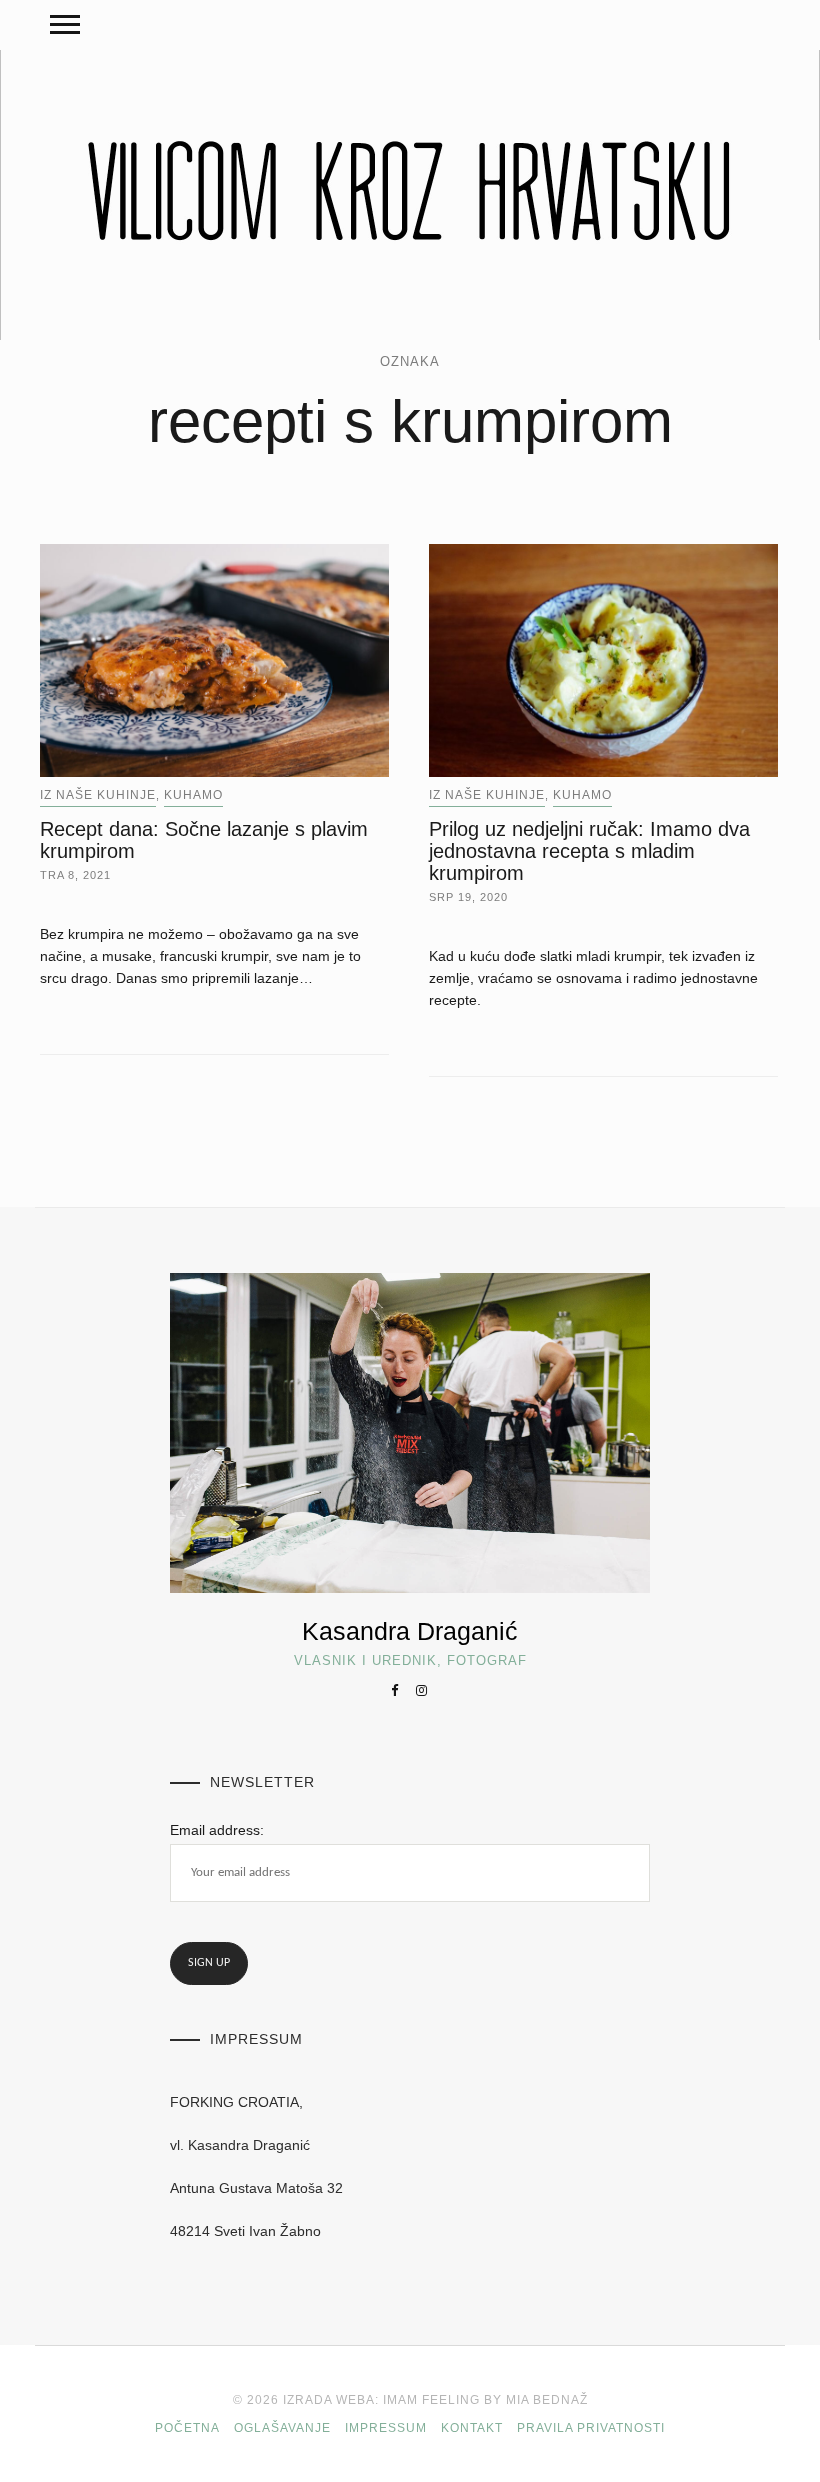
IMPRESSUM (386, 2428)
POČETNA (187, 2428)
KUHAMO (193, 795)
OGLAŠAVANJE (282, 2428)
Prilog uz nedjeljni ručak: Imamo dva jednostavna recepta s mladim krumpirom (589, 851)
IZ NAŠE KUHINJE (98, 795)
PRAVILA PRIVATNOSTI (591, 2428)
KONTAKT (472, 2428)
